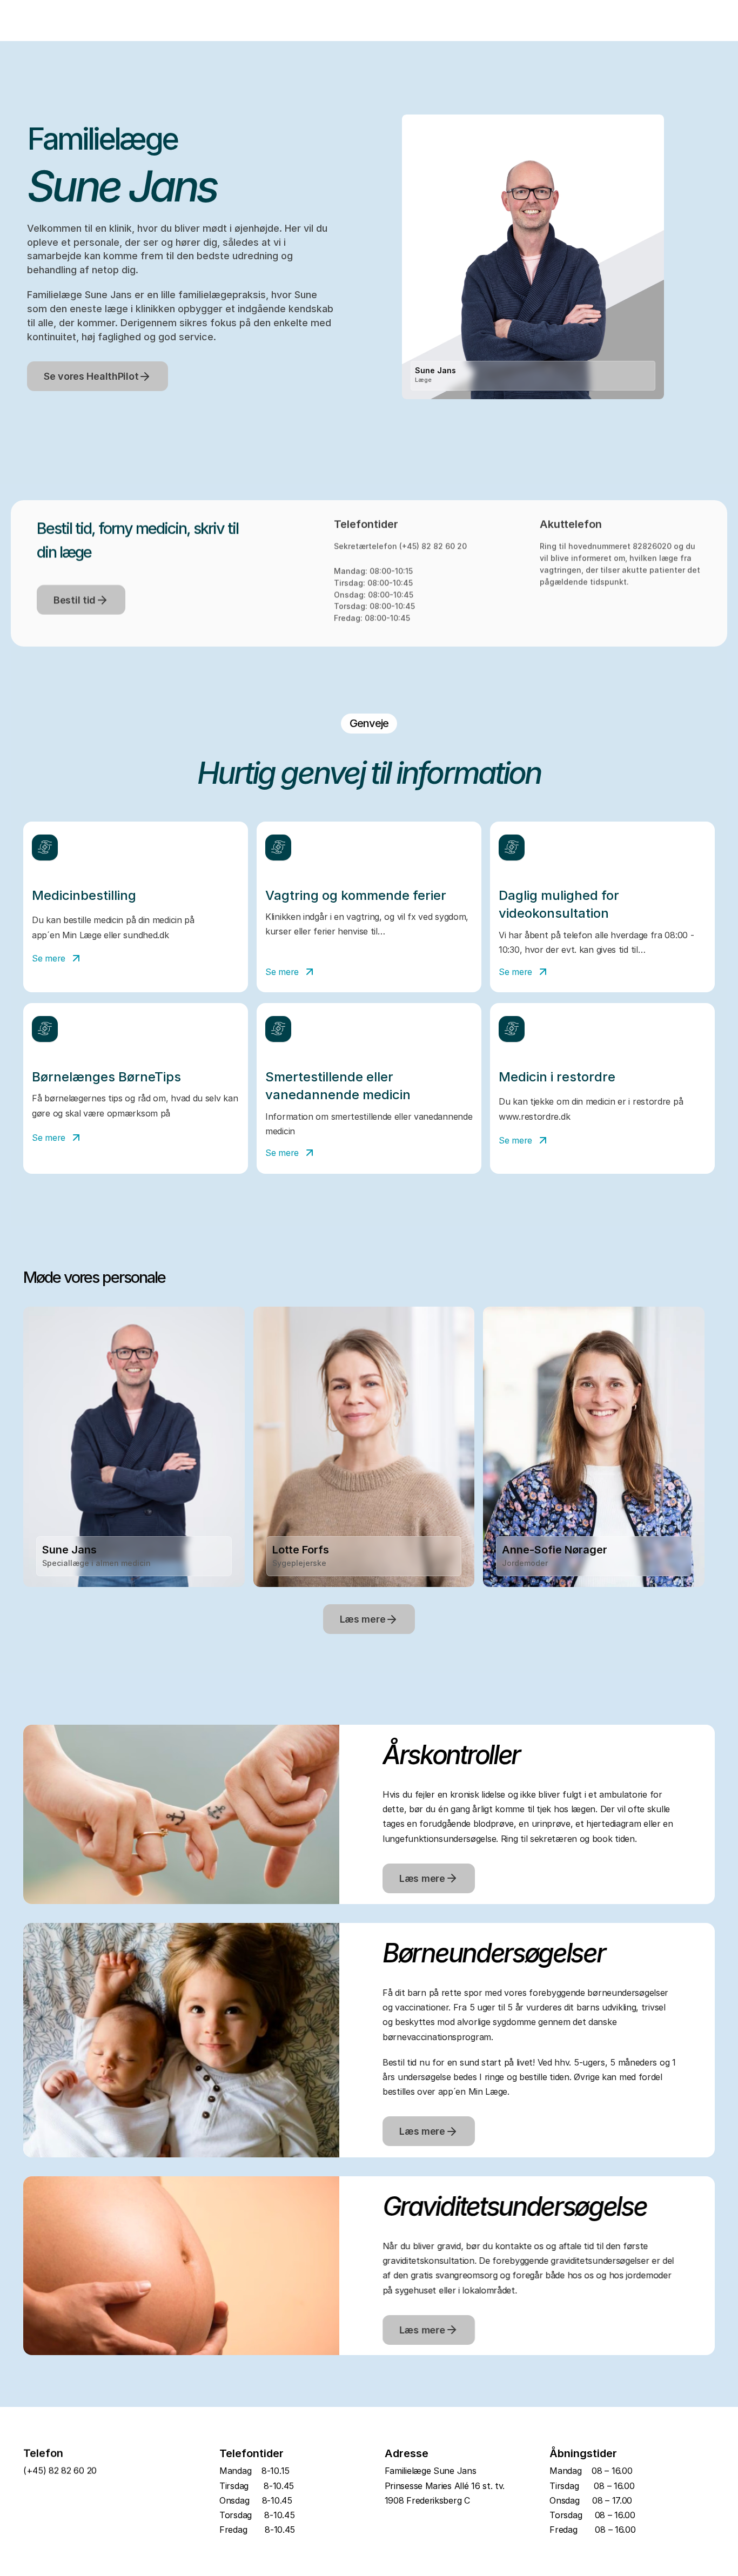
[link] (134, 959)
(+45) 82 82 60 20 (433, 546)
